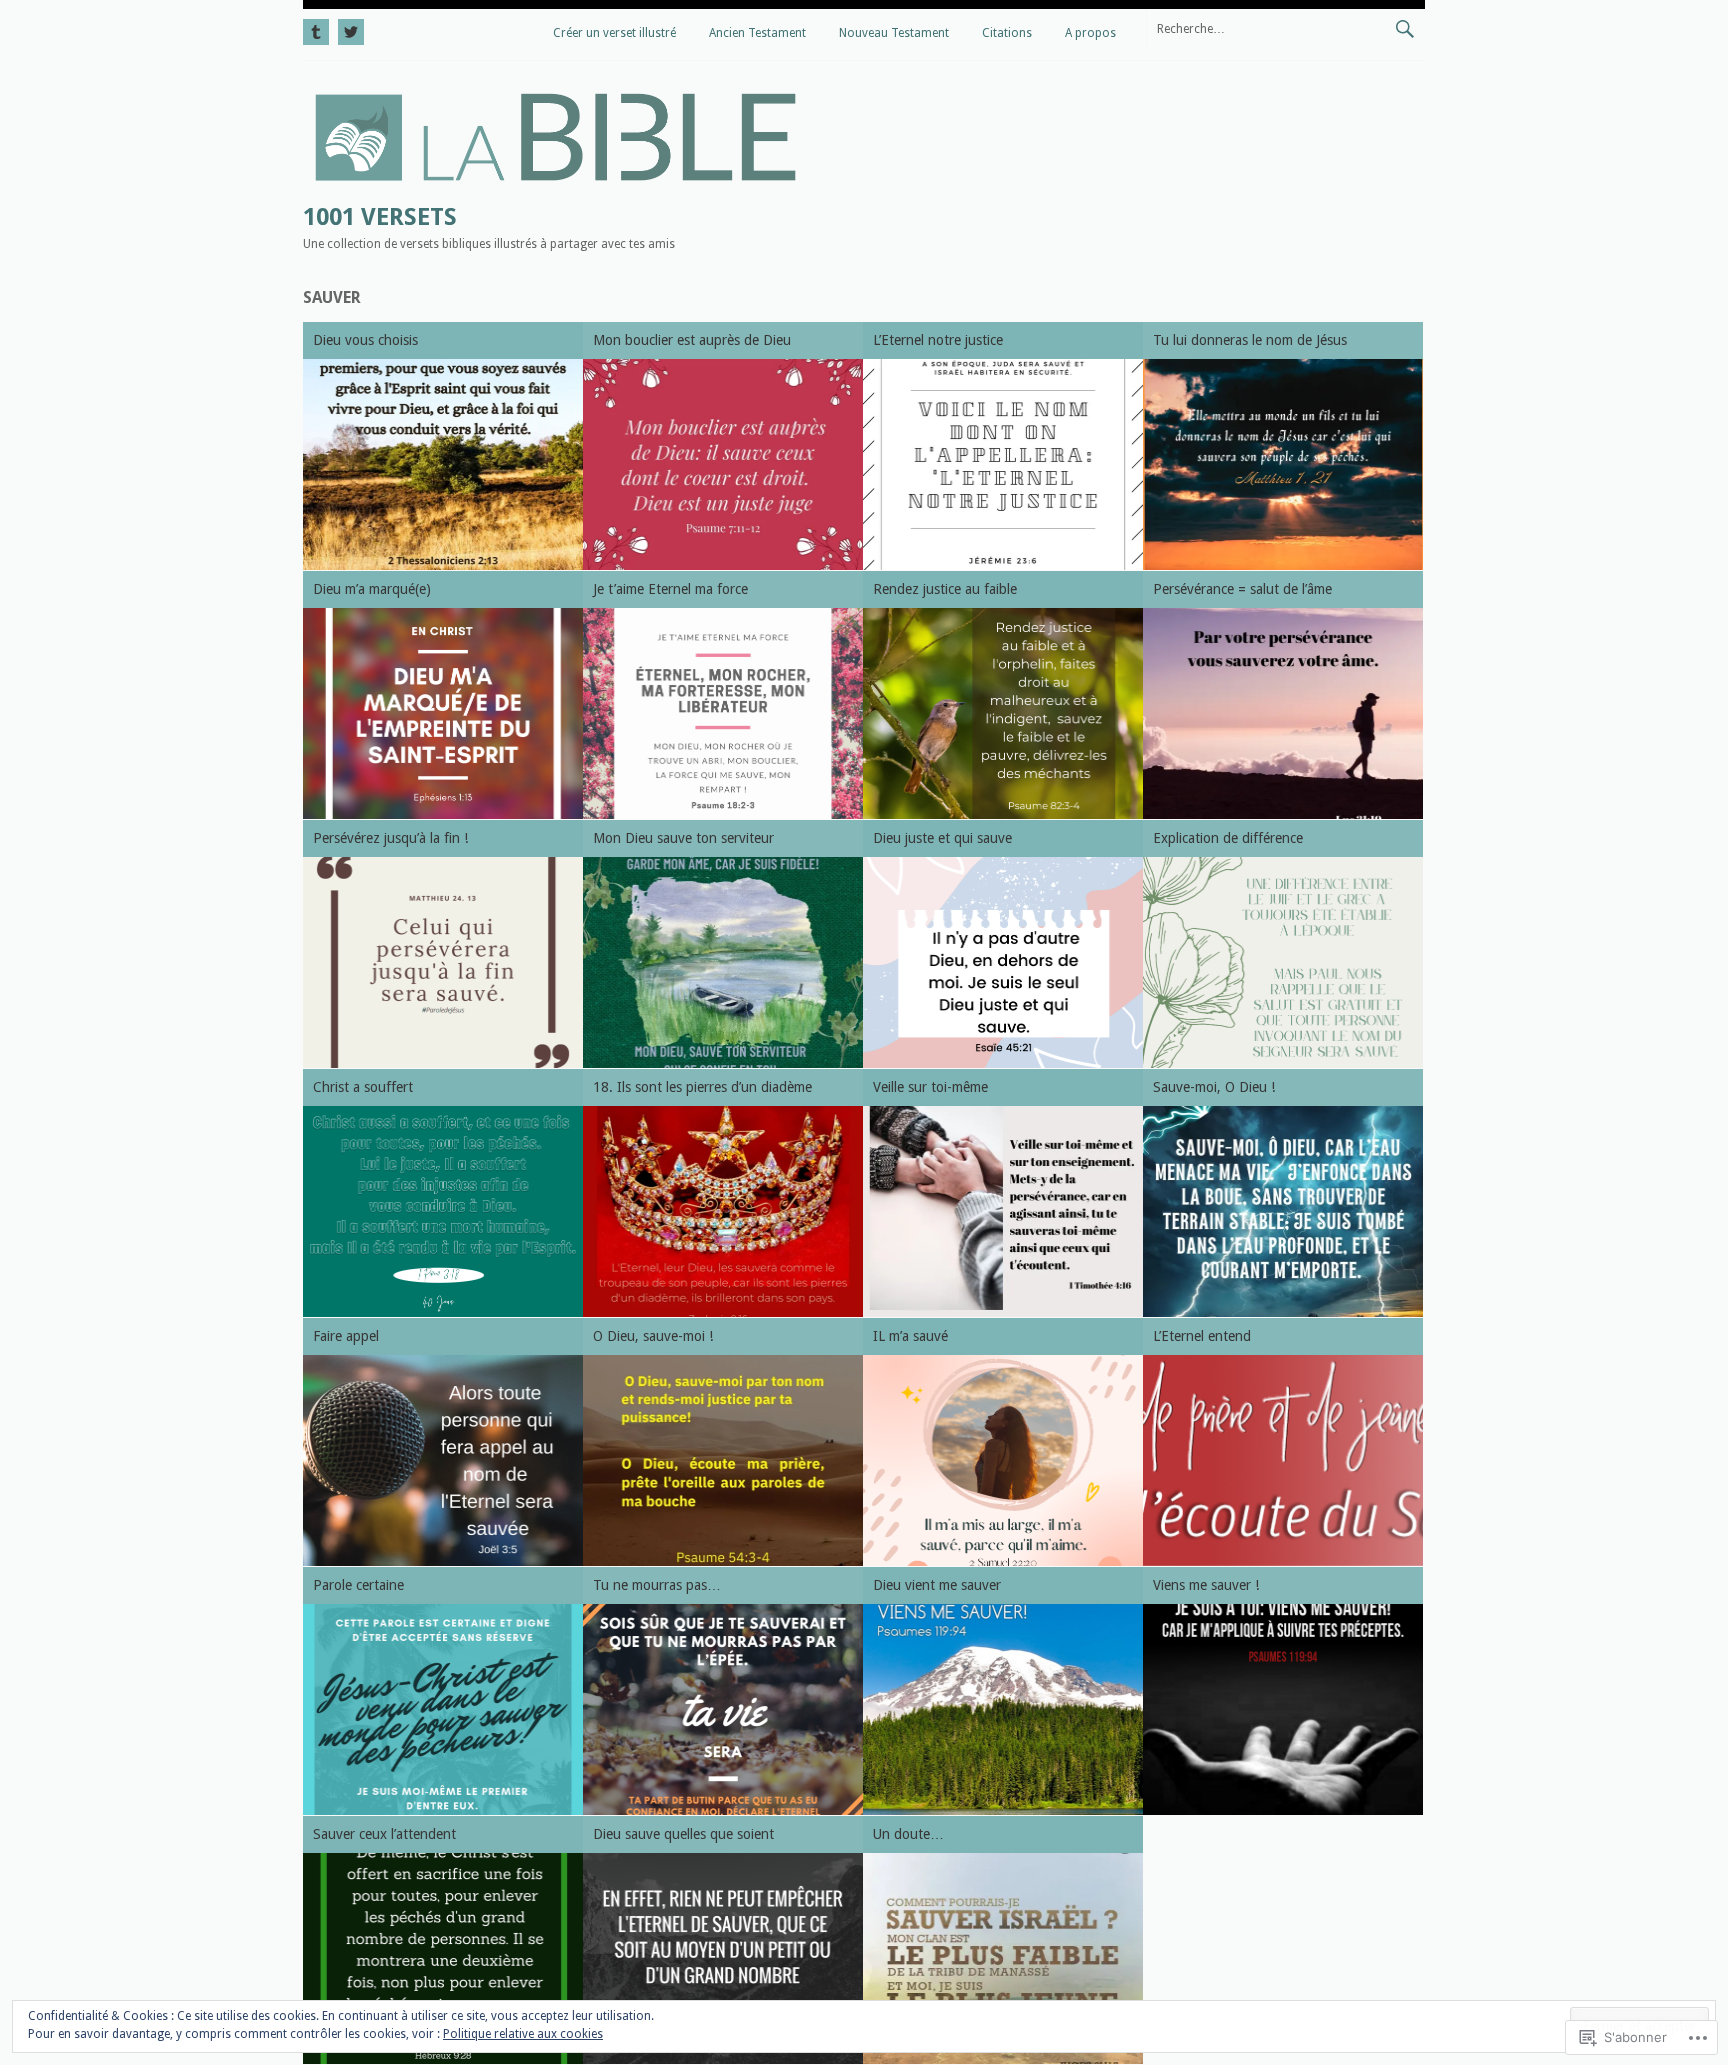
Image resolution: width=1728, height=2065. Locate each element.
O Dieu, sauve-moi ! (653, 1336)
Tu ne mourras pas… (657, 1585)
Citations (1007, 33)
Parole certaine (358, 1585)
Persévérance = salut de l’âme (1242, 589)
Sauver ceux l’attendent (384, 1834)
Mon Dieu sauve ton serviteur (683, 838)
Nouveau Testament (894, 33)
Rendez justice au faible (945, 589)
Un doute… (908, 1834)
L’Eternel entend (1202, 1336)
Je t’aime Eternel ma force (670, 589)
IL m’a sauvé (910, 1336)
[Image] (443, 464)
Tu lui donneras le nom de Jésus (1250, 340)
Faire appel (346, 1336)
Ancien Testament (757, 33)
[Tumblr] (318, 29)
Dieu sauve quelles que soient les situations (683, 1837)
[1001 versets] (555, 188)
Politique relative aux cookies (523, 2034)
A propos (1090, 33)
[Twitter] (348, 29)
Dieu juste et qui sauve (942, 838)
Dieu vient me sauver (937, 1585)
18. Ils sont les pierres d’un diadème (702, 1087)
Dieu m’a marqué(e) (372, 589)
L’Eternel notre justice (938, 340)
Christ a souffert (363, 1087)
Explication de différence (1228, 838)
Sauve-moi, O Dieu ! (1214, 1087)
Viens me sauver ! (1206, 1585)
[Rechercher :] (1285, 28)
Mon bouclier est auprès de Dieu (692, 340)
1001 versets (380, 217)
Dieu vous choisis (365, 340)
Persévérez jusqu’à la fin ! (390, 838)
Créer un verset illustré (614, 33)
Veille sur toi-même (930, 1087)
